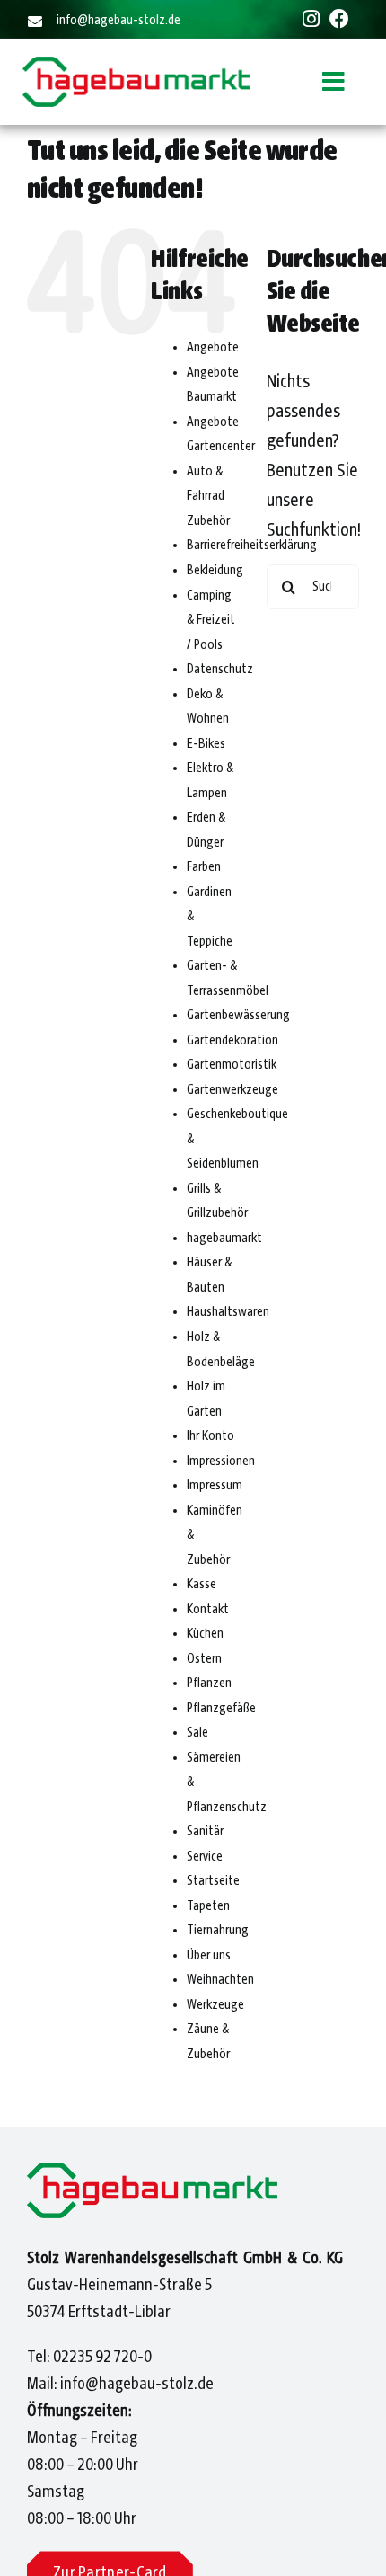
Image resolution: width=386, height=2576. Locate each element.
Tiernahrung (218, 1931)
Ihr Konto (211, 1436)
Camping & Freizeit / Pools (211, 621)
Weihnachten (220, 1980)
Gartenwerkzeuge (232, 1090)
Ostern (204, 1659)
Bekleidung (215, 571)
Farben (204, 867)
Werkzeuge (215, 2005)
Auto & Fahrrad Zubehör (208, 497)
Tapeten (208, 1906)
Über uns (209, 1956)
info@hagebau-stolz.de (118, 21)
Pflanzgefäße (221, 1709)
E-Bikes (206, 744)
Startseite (213, 1881)
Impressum (215, 1486)
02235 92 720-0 (102, 2358)
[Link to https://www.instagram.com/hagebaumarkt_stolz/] (311, 19)
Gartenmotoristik (232, 1065)
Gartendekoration (232, 1041)
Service (205, 1857)
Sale (197, 1733)
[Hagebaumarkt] (136, 67)
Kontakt (208, 1610)
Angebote (213, 348)
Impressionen (221, 1461)
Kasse (202, 1585)
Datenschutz (220, 670)
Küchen (205, 1634)
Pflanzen (209, 1683)
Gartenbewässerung (238, 1016)
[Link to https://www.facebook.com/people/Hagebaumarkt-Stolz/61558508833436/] (339, 19)
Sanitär (205, 1832)
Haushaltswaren (228, 1312)
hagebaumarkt (224, 1239)
